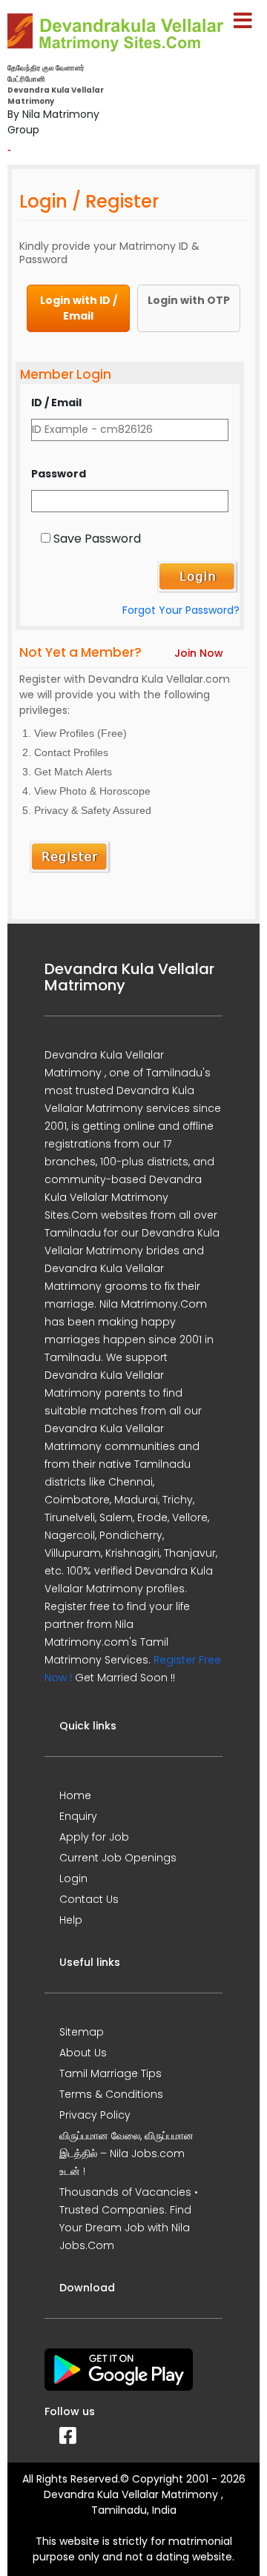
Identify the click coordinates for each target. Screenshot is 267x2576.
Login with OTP (189, 300)
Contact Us (89, 1899)
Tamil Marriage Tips (111, 2073)
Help (71, 1920)
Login (73, 1878)
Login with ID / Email (79, 308)
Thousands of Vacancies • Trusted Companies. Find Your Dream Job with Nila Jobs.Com (129, 2219)
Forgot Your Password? (181, 610)
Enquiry (78, 1816)
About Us (83, 2053)
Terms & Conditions (111, 2094)
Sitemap (82, 2032)
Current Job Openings (118, 1858)
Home (75, 1795)
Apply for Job (94, 1837)
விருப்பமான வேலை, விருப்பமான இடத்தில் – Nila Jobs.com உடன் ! (126, 2153)
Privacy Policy (95, 2115)
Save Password (97, 539)
